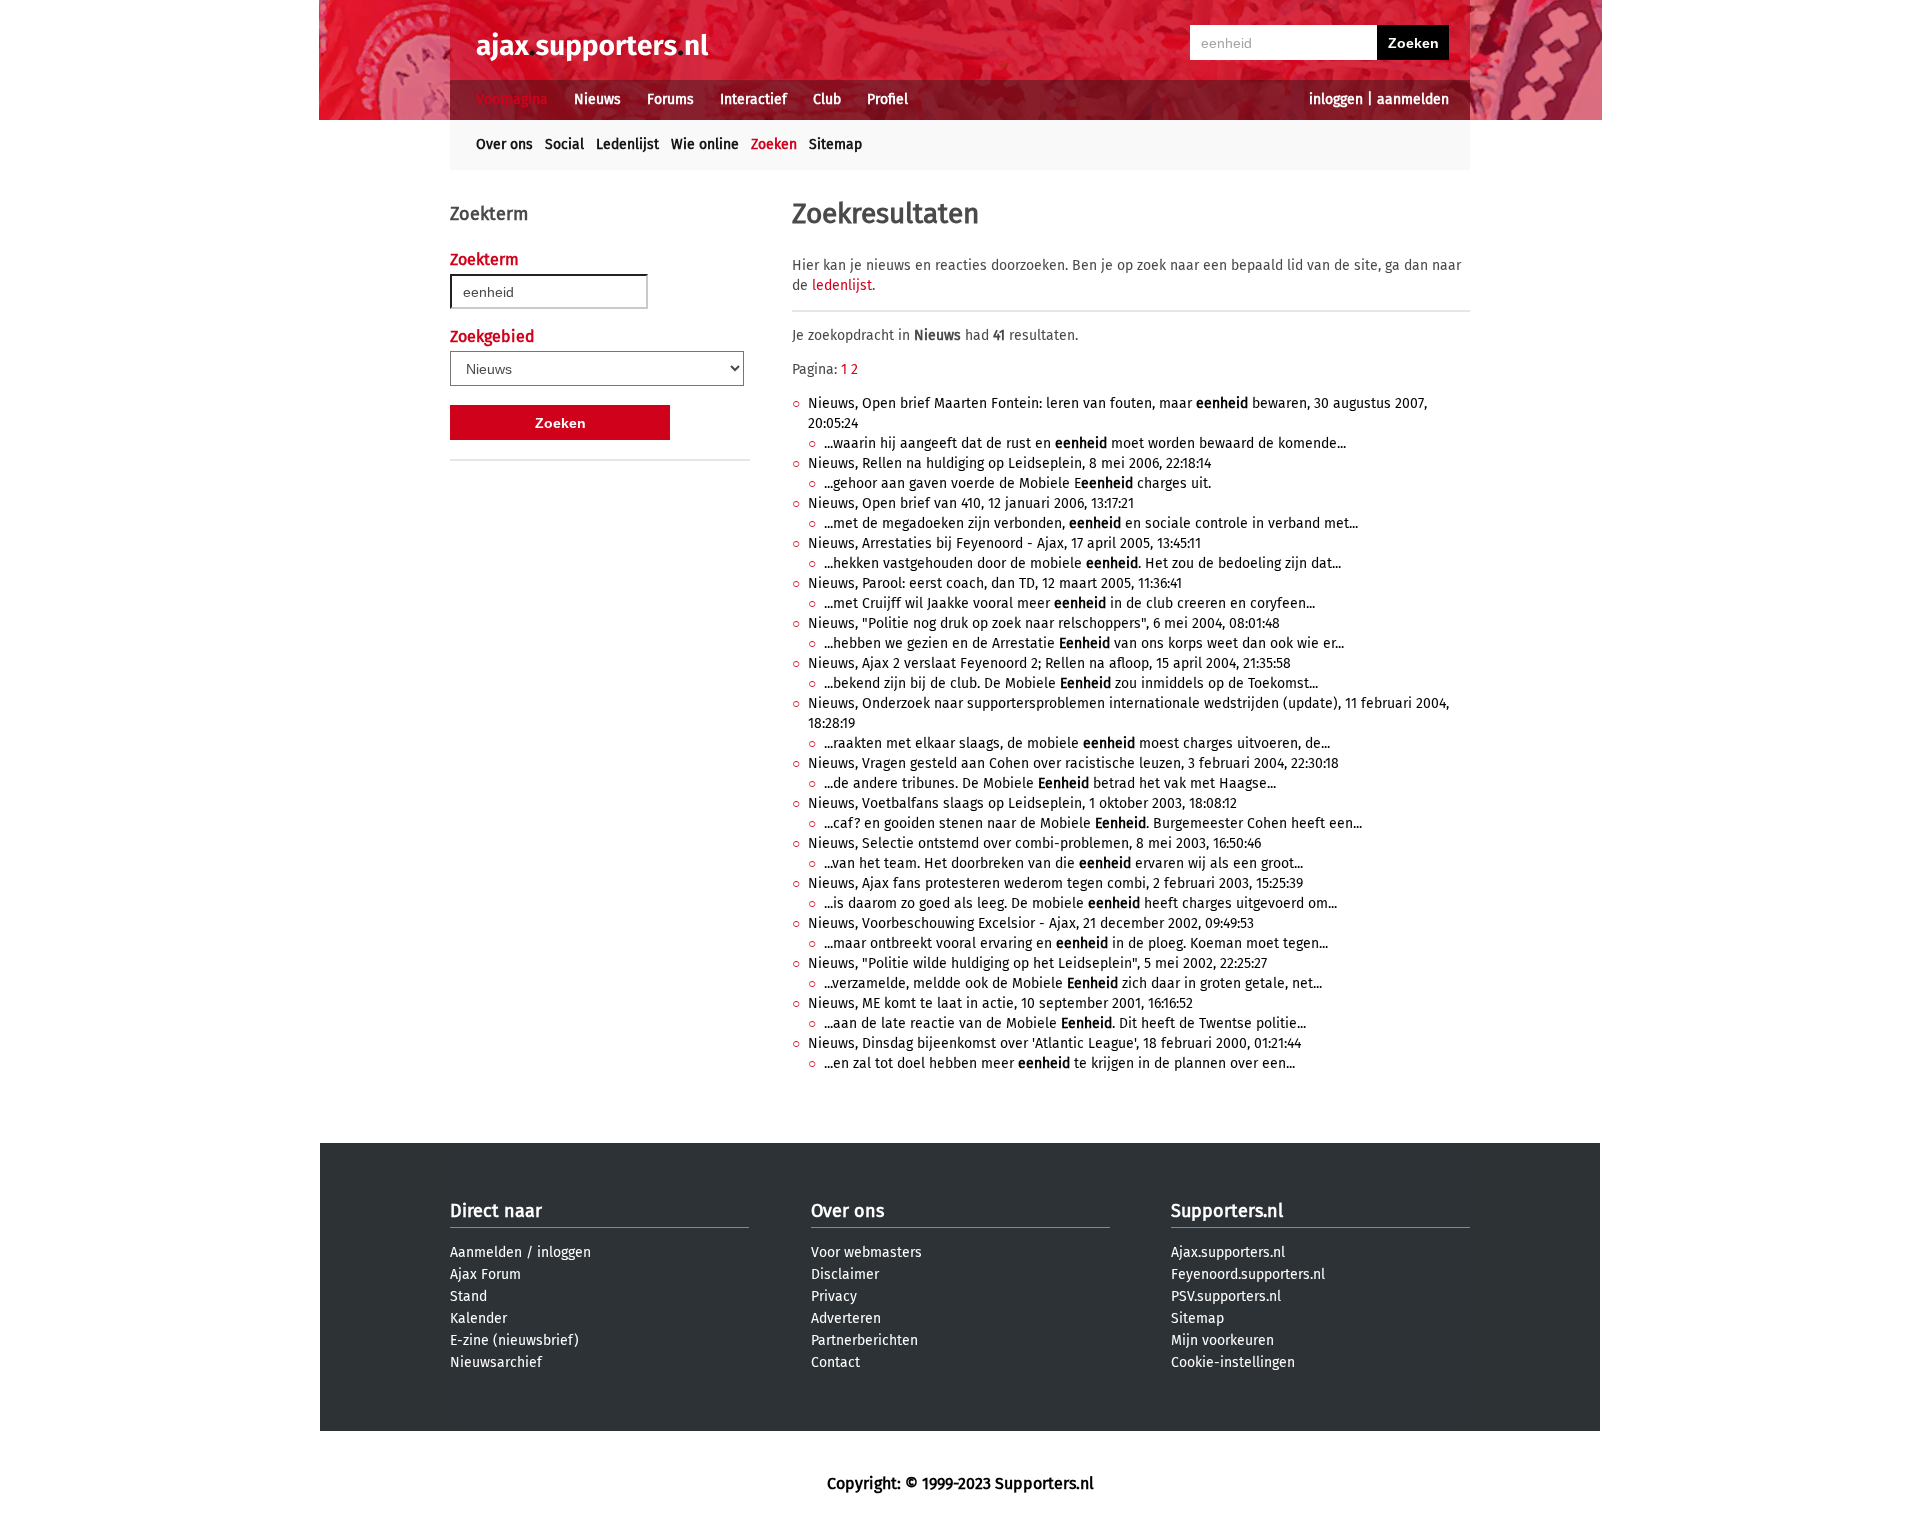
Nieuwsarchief (496, 1362)
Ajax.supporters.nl (1228, 1252)
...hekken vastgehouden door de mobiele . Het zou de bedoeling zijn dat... (1082, 563)
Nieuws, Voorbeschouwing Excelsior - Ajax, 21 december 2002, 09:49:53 (1031, 923)
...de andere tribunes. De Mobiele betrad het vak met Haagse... (1050, 783)
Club (827, 99)
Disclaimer (845, 1274)
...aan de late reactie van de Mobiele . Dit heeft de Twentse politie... (1065, 1023)
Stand (468, 1296)
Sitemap (835, 144)
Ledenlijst (627, 144)
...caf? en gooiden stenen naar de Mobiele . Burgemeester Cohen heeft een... (1093, 823)
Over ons (504, 144)
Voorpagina (512, 99)
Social (564, 144)
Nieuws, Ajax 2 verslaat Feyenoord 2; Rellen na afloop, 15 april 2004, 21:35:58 (1049, 663)
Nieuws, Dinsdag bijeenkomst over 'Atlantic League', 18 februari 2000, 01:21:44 (1054, 1043)
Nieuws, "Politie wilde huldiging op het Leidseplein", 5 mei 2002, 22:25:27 (1037, 963)
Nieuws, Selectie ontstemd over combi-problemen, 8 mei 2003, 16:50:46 (1034, 843)
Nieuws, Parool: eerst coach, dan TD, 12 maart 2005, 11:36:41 (995, 583)
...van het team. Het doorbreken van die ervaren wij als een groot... (1063, 863)
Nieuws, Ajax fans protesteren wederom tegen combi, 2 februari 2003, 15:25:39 (1055, 883)
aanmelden (1413, 99)
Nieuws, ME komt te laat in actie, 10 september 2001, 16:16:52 (1000, 1003)
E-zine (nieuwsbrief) (514, 1340)
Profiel (887, 99)
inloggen (1336, 99)
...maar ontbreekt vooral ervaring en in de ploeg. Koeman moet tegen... (1076, 943)
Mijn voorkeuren (1222, 1340)
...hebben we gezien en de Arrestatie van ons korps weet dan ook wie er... (1084, 643)
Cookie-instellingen (1233, 1362)
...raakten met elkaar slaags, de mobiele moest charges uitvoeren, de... (1077, 743)
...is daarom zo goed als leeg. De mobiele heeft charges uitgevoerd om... (1080, 903)
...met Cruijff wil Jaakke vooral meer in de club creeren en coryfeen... (1069, 603)
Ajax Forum (485, 1274)
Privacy (834, 1296)
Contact (835, 1362)
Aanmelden (486, 1252)
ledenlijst (842, 285)
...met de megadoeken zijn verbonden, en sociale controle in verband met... (1091, 523)
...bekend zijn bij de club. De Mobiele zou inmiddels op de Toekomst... (1071, 683)
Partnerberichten (864, 1340)
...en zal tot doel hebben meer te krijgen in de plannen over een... (1059, 1063)
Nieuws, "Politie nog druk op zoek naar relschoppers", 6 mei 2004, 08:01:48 (1044, 623)
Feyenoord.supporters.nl (1248, 1274)
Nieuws (597, 99)
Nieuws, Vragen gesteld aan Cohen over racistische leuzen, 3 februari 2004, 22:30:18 (1073, 763)
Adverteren (846, 1318)
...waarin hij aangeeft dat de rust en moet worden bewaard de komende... (1085, 443)
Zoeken (774, 144)
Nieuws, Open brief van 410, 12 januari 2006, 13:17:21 (971, 503)
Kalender (478, 1318)
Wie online (705, 144)
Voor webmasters (866, 1252)
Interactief (753, 99)
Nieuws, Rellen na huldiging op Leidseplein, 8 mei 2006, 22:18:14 (1009, 463)
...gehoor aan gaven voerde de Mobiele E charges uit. (1017, 483)
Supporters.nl (1227, 1211)
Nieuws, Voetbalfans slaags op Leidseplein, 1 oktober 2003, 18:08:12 (1022, 803)
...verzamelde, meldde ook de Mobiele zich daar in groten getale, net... (1073, 983)
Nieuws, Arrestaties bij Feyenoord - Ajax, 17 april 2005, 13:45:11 (1004, 543)
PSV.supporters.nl (1226, 1296)
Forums (670, 99)
